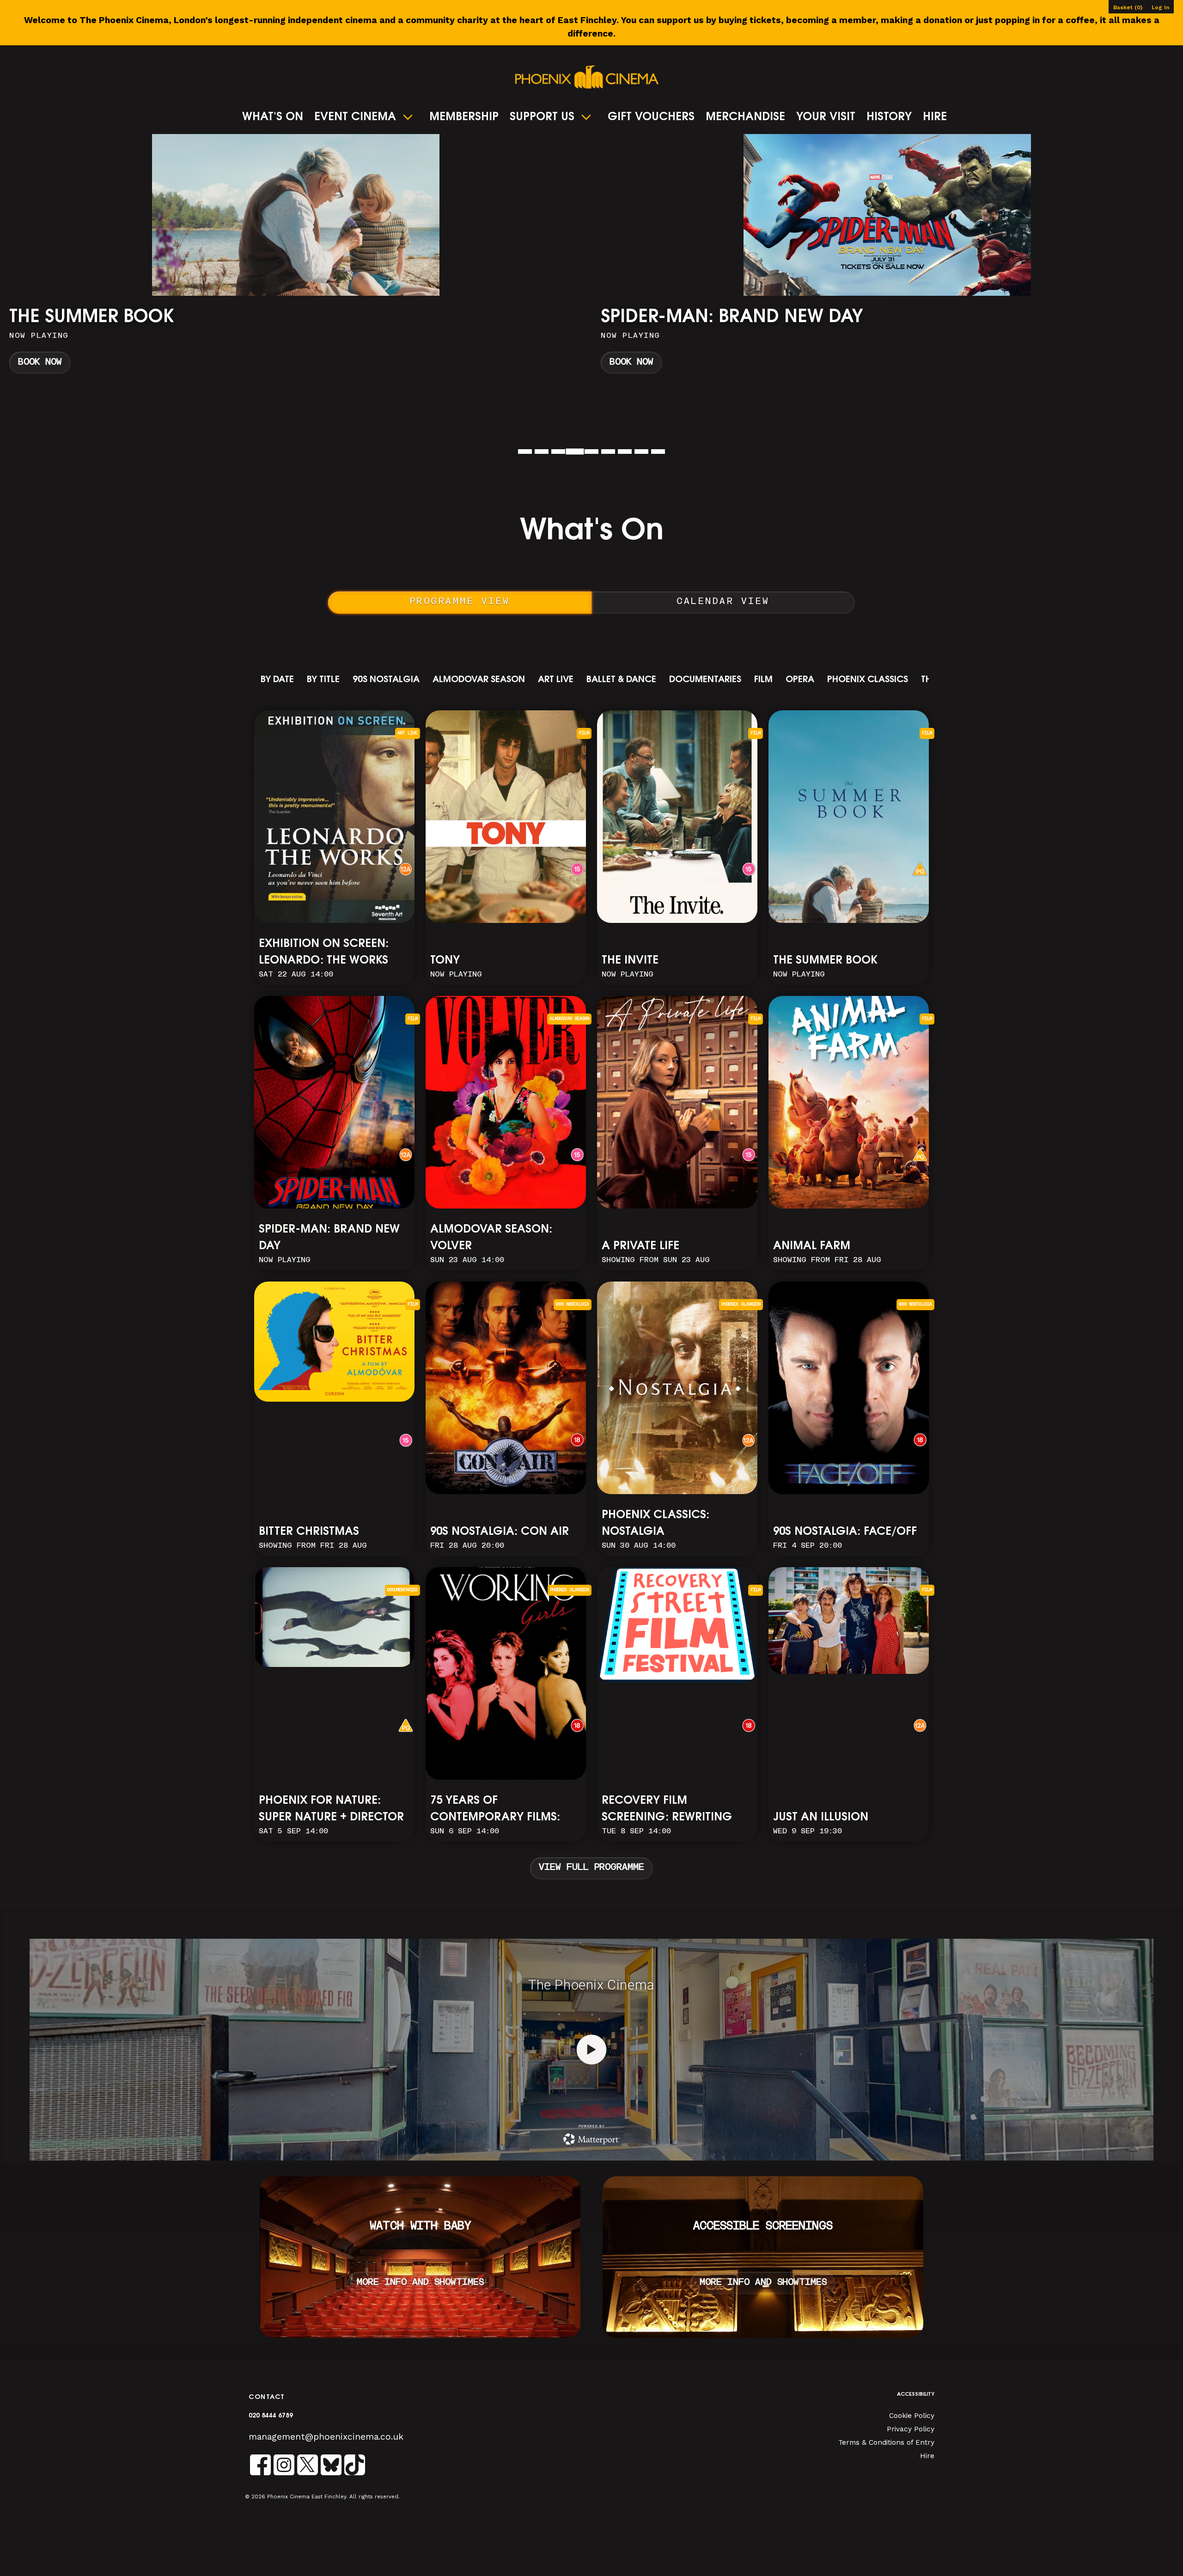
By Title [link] (323, 680)
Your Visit (826, 117)
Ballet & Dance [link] (621, 680)
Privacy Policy (911, 2429)
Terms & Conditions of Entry (886, 2442)
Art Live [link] (556, 680)
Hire (935, 117)
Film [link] (763, 680)
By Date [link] (277, 680)
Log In (1160, 7)
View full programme (591, 1868)
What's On (273, 117)
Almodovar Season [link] (479, 680)
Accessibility (916, 2395)
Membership (464, 117)
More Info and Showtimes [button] (420, 2283)
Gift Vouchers (651, 117)
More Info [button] (296, 258)
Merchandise (745, 117)
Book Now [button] (40, 363)
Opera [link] (800, 680)
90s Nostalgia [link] (386, 680)
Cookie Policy (912, 2416)
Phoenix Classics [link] (868, 680)
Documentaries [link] (705, 680)
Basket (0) (1128, 7)
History (889, 117)
